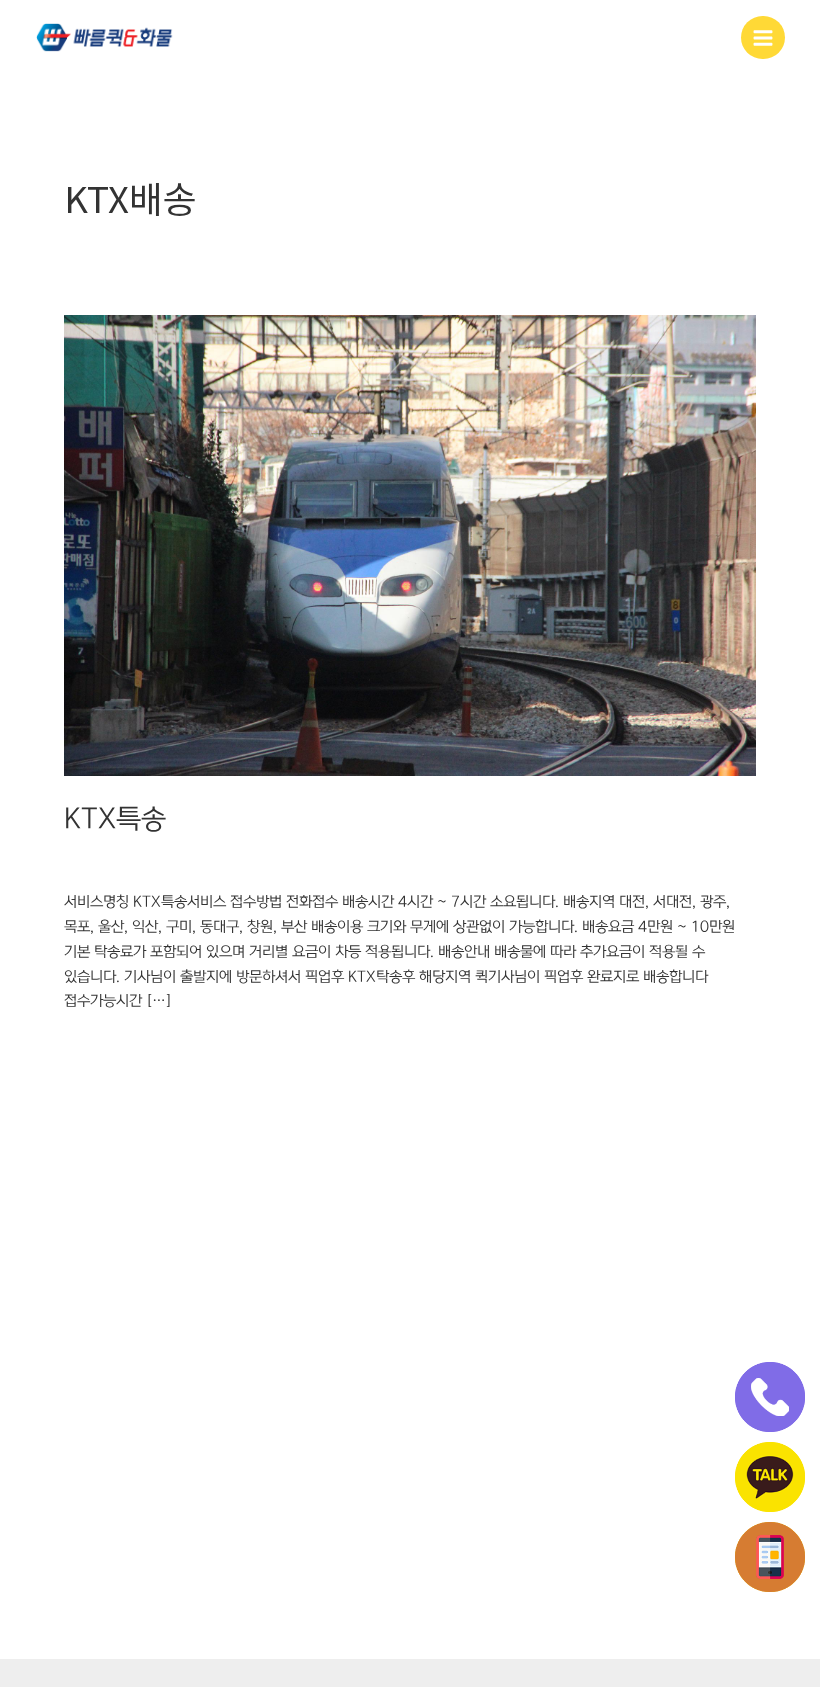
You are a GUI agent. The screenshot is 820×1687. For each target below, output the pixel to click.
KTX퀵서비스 (228, 861)
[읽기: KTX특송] (410, 545)
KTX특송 (115, 819)
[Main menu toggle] (763, 38)
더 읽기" (88, 1046)
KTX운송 (153, 861)
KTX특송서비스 (384, 861)
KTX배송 (91, 861)
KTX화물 (466, 861)
